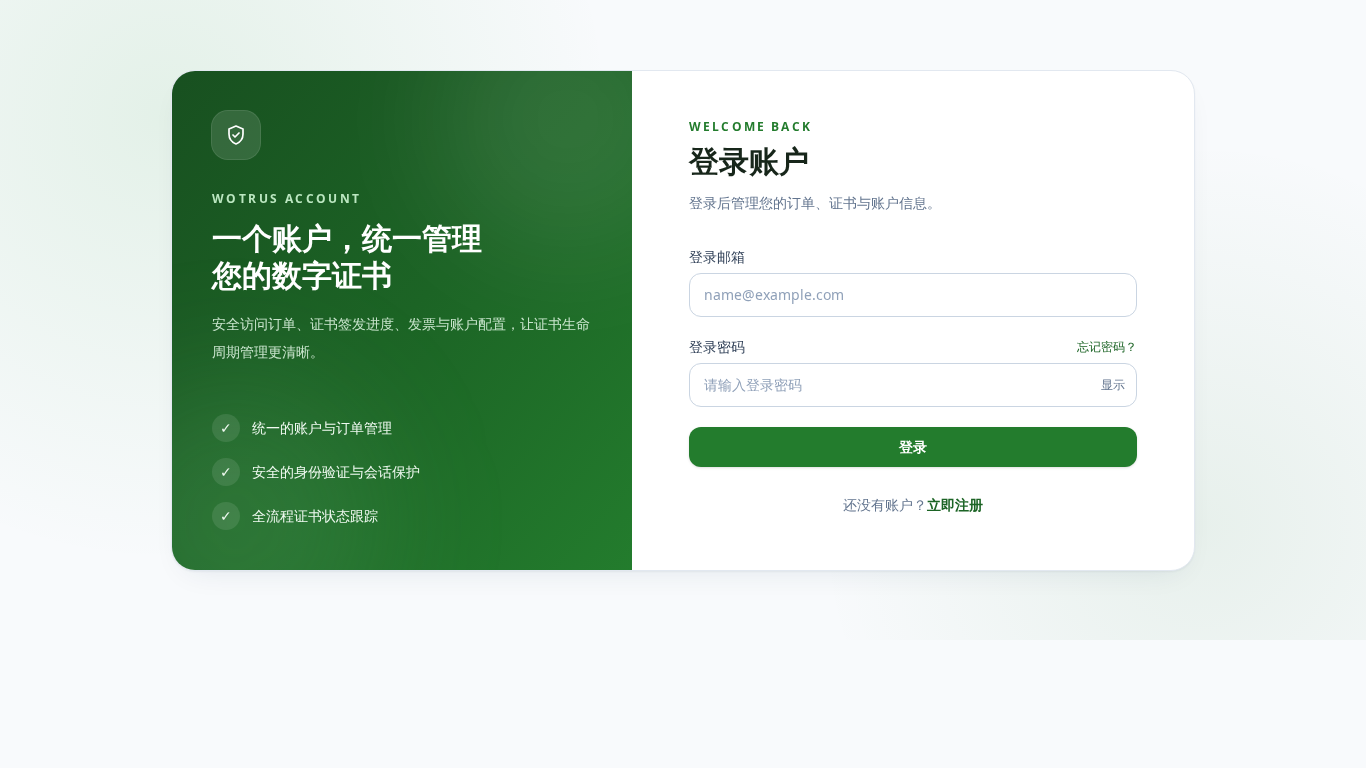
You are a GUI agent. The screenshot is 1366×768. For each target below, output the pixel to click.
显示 (1113, 384)
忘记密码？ (1107, 347)
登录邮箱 (717, 256)
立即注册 (955, 504)
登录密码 (717, 346)
